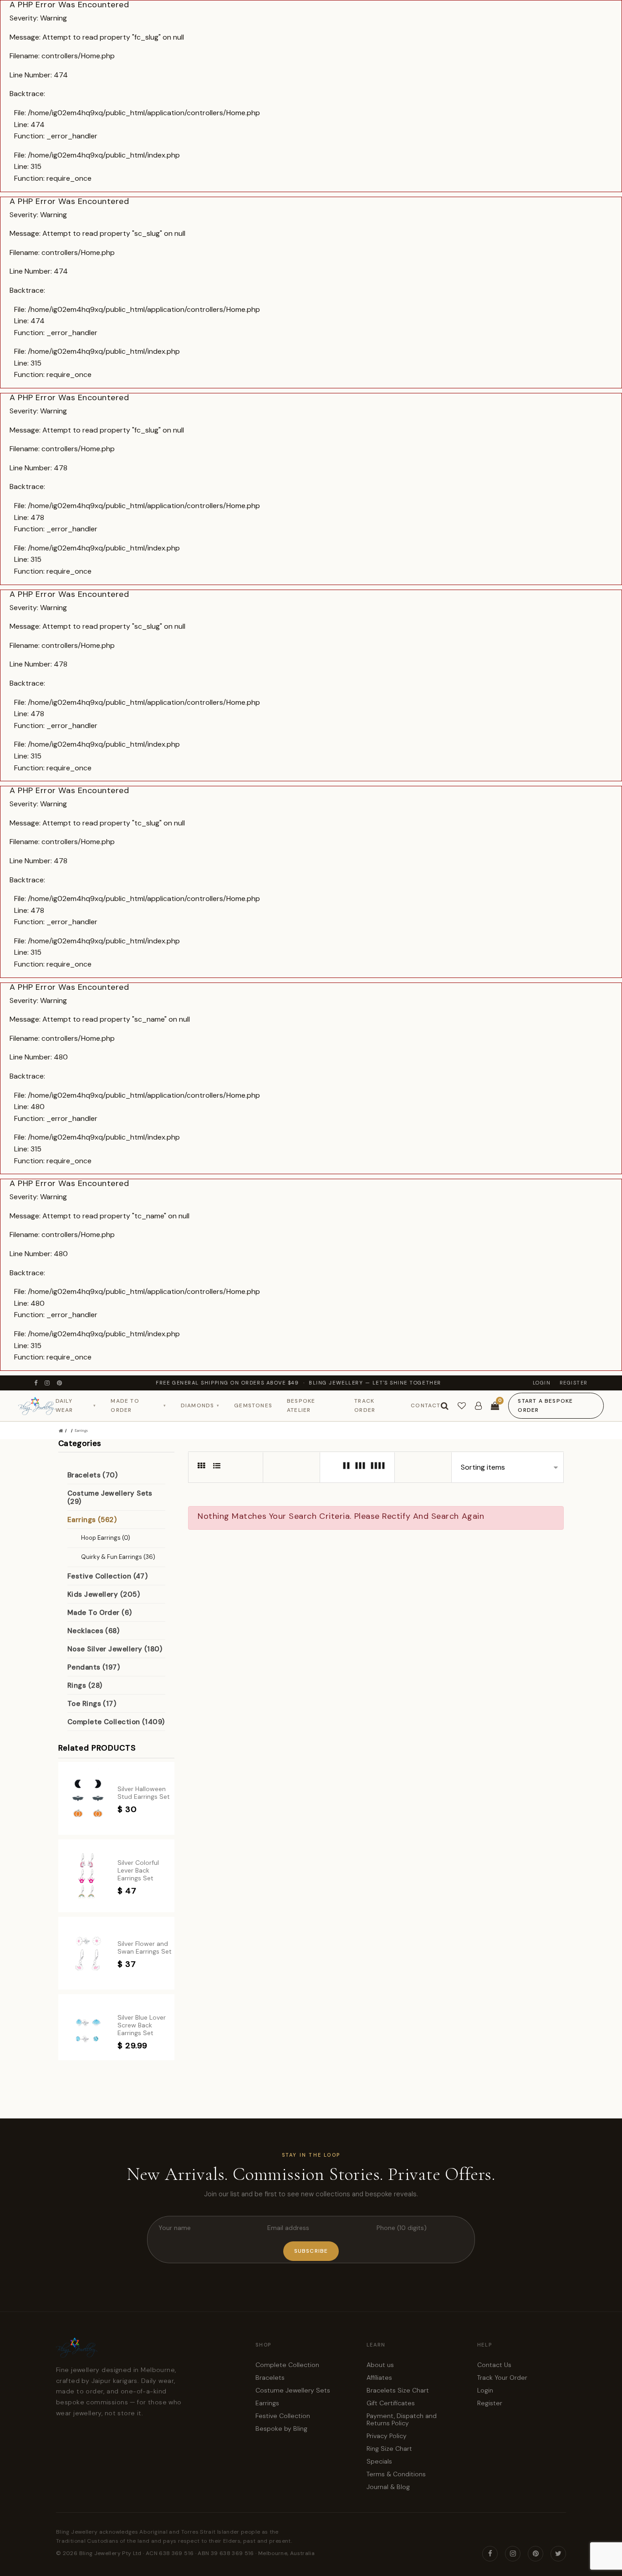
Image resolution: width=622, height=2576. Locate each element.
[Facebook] (36, 1383)
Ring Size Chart (389, 2449)
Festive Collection (283, 2416)
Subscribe (311, 2251)
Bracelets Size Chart (398, 2390)
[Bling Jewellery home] (37, 1406)
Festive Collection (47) (107, 1576)
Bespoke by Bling (281, 2428)
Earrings (81, 1430)
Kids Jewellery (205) (104, 1594)
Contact (426, 1405)
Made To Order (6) (100, 1613)
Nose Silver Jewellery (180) (115, 1649)
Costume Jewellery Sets (293, 2390)
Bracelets (270, 2377)
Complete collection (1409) (116, 1722)
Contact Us (494, 2365)
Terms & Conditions (396, 2474)
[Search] (445, 1406)
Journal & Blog (388, 2487)
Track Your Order (502, 2377)
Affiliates (379, 2377)
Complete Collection (287, 2365)
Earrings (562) (92, 1520)
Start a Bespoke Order (545, 1406)
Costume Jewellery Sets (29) (110, 1497)
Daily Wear (76, 1406)
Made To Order (138, 1406)
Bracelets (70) (92, 1475)
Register (574, 1383)
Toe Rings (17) (92, 1704)
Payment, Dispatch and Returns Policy (402, 2419)
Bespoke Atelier (301, 1406)
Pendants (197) (94, 1667)
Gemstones (253, 1405)
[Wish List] (462, 1406)
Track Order (365, 1406)
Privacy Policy (387, 2436)
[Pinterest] (60, 1383)
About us (380, 2365)
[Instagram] (48, 1383)
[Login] (478, 1406)
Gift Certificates (391, 2403)
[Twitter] (558, 2554)
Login (542, 1383)
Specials (379, 2461)
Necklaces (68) (93, 1631)
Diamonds (200, 1405)
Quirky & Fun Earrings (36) (118, 1557)
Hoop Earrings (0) (106, 1538)
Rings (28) (85, 1685)
